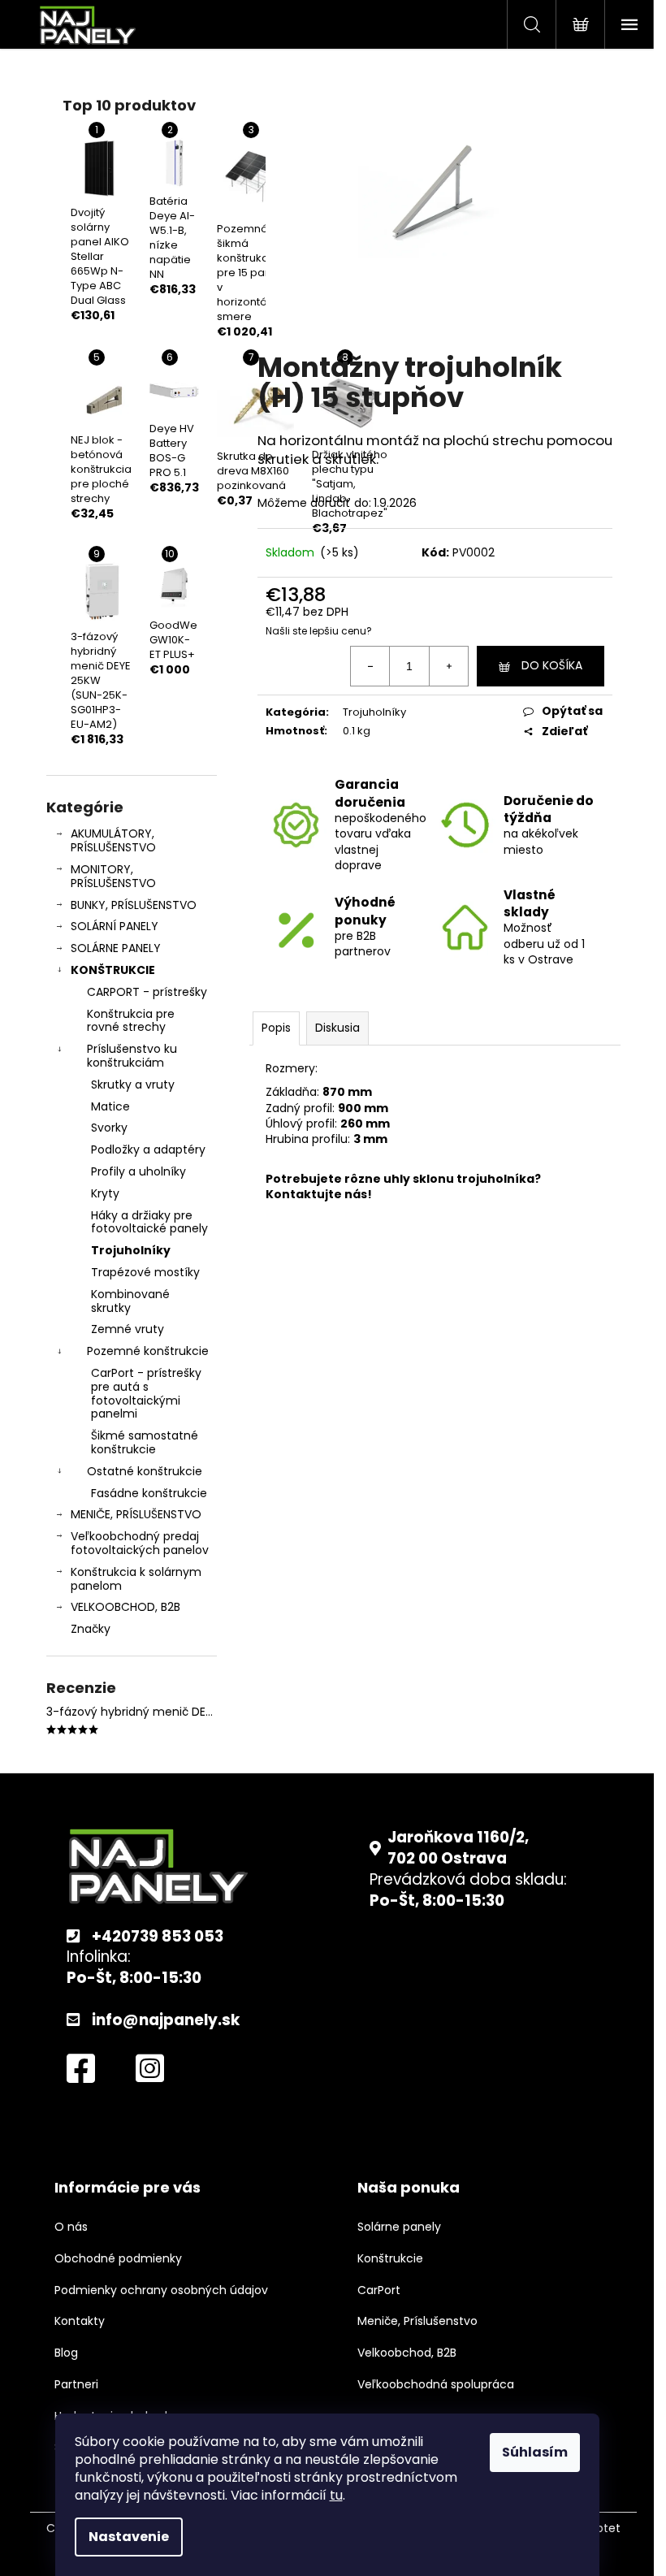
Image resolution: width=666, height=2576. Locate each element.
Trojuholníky (131, 1250)
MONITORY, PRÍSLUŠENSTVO (113, 876)
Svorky (109, 1128)
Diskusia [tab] (337, 1028)
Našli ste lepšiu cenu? (319, 631)
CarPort (379, 2290)
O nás (71, 2227)
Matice (110, 1106)
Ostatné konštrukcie (145, 1471)
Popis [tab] (276, 1028)
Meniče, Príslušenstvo (417, 2321)
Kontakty (80, 2321)
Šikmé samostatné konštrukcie (145, 1442)
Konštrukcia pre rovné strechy (131, 1021)
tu (336, 2495)
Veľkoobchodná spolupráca (436, 2385)
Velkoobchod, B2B (407, 2353)
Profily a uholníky (138, 1171)
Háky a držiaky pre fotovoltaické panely (149, 1222)
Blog (66, 2353)
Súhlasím (535, 2452)
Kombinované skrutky (130, 1301)
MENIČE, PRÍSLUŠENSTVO (136, 1514)
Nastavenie (129, 2537)
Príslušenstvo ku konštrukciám (132, 1056)
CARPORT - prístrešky (147, 992)
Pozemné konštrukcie (148, 1351)
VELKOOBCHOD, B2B (125, 1607)
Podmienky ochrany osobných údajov (161, 2290)
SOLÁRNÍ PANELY (115, 926)
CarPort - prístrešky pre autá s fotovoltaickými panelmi (146, 1393)
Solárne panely (399, 2227)
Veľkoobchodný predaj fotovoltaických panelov (140, 1543)
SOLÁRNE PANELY (116, 948)
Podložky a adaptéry (148, 1149)
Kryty (105, 1193)
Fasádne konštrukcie (149, 1493)
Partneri (76, 2385)
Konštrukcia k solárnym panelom (136, 1579)
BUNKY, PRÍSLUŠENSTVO (134, 905)
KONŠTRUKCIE (113, 970)
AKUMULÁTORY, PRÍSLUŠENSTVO (113, 840)
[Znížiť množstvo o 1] (370, 666)
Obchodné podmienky (118, 2259)
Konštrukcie (390, 2259)
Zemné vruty (128, 1329)
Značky (91, 1629)
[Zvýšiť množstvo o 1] (448, 666)
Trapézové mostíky (145, 1272)
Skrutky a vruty (133, 1085)
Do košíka (552, 665)
